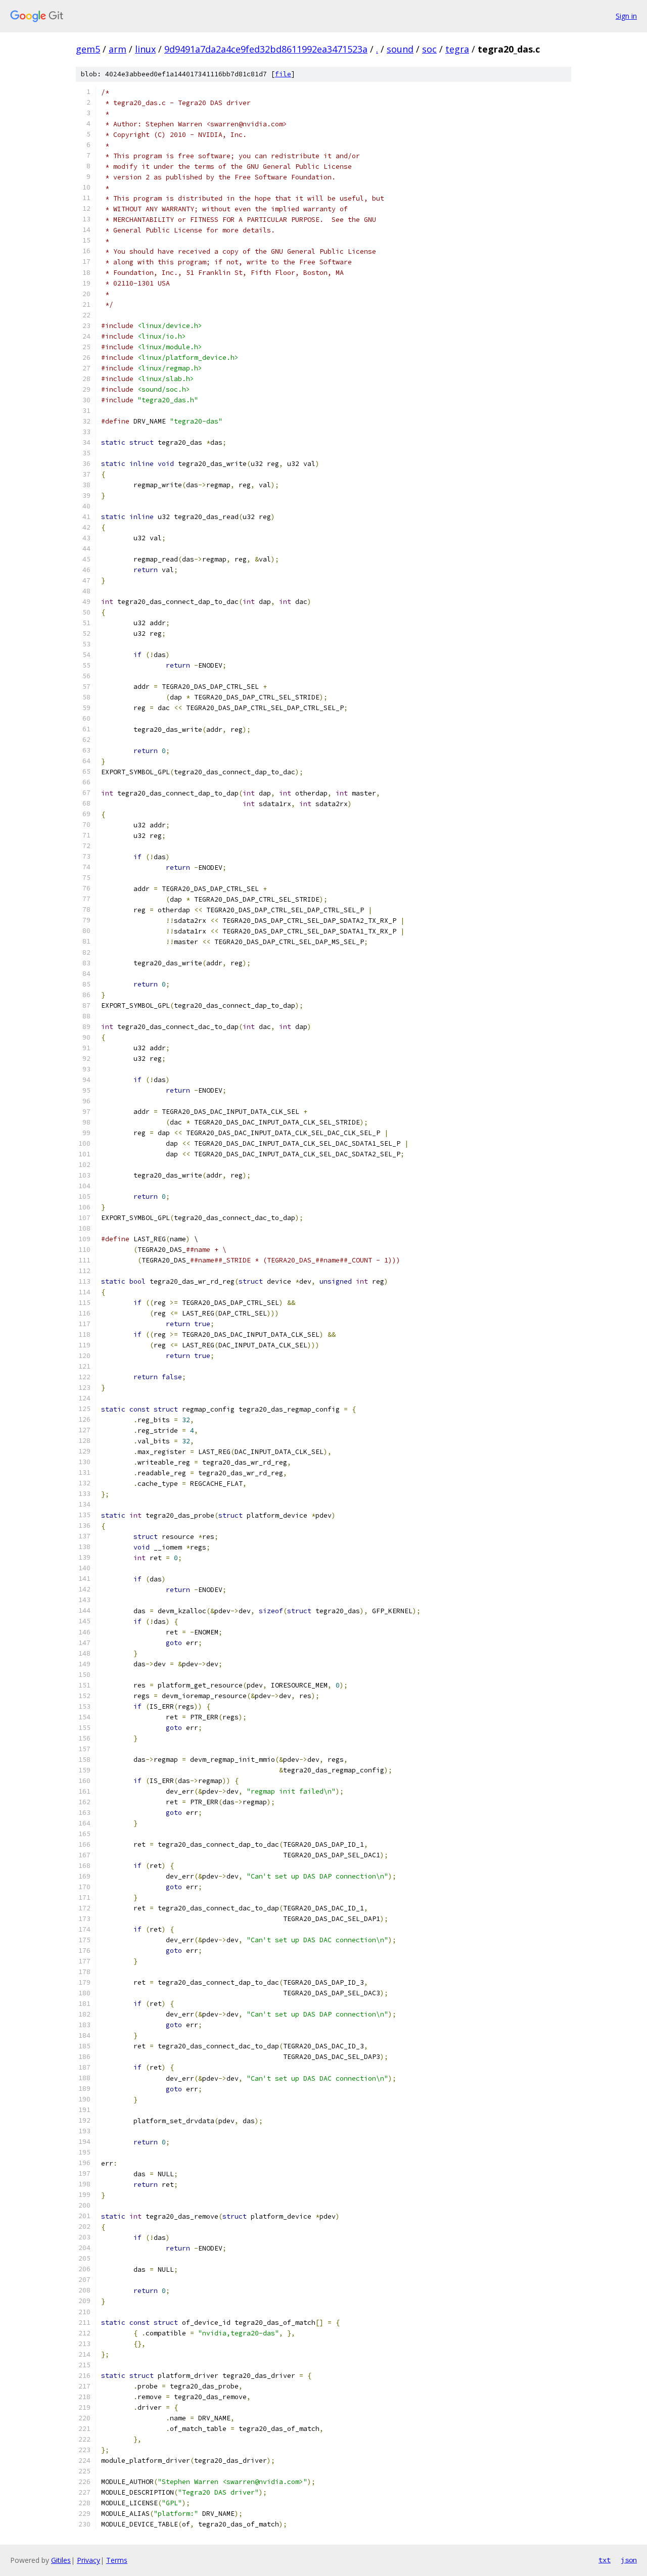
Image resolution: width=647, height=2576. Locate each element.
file (283, 74)
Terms (117, 2560)
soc (429, 49)
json (629, 2560)
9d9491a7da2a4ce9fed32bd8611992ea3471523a (266, 49)
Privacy (88, 2560)
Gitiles (61, 2560)
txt (605, 2560)
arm (118, 49)
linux (145, 49)
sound (400, 49)
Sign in (626, 16)
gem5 (88, 49)
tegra (457, 49)
